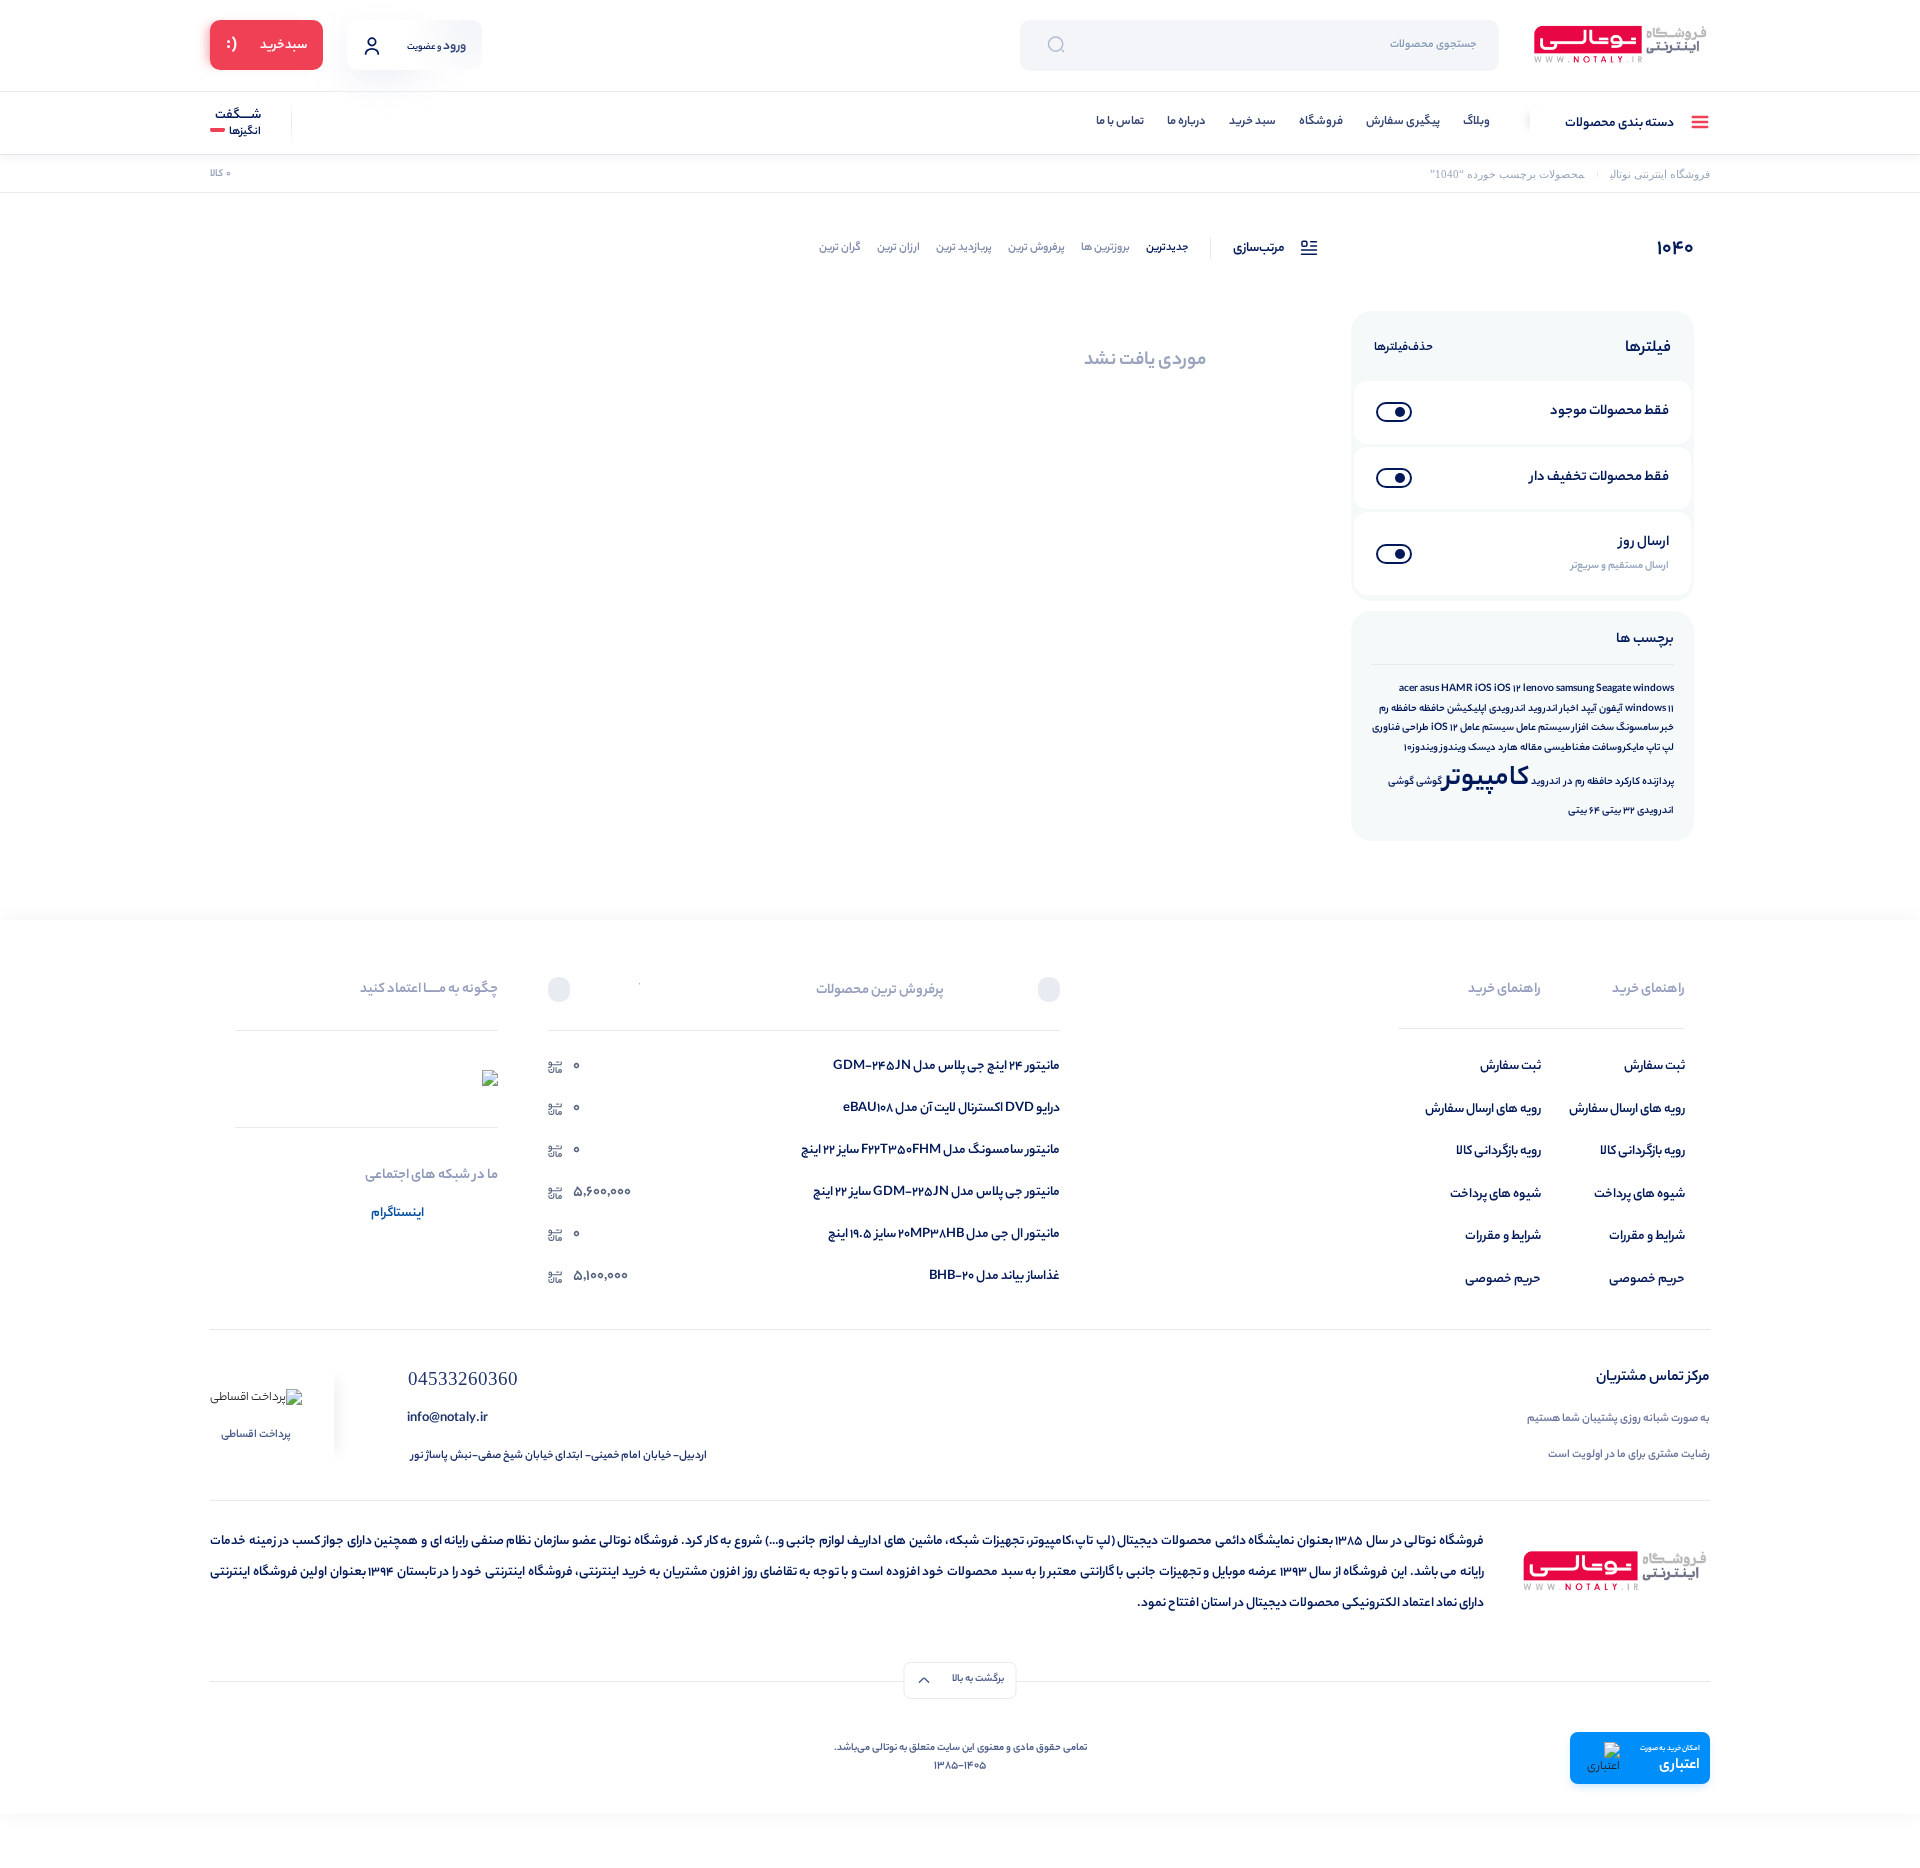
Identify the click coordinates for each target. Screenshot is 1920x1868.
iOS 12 (1507, 689)
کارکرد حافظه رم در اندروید (1585, 782)
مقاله (1531, 748)
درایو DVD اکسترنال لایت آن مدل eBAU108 (951, 1108)
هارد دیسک (1493, 748)
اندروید (1543, 709)
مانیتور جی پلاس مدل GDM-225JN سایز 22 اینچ (936, 1192)
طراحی (1415, 728)
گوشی (1429, 782)
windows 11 (1649, 709)
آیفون (1611, 709)
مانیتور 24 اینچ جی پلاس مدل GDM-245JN (946, 1066)
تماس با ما (1120, 122)
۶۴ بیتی (1584, 811)
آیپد (1589, 709)
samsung (1575, 689)
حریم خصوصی (1647, 1279)
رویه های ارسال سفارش (1627, 1109)
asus (1429, 689)
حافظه (1432, 709)
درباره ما (1186, 122)
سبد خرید (1252, 122)
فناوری (1386, 728)
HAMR (1457, 689)
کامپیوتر (1486, 780)
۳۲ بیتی (1618, 811)
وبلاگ (1476, 122)
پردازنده (1658, 782)
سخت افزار (1593, 728)
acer (1408, 689)
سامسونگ (1637, 728)
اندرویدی (1507, 709)
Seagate (1613, 689)
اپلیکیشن (1467, 709)
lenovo (1538, 689)
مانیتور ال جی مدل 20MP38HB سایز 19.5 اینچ (944, 1234)
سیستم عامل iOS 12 (1472, 728)
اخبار (1569, 709)
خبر (1667, 728)
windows (1653, 689)
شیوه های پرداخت (1639, 1194)
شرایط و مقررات (1647, 1236)
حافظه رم (1398, 709)
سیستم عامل (1543, 728)
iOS (1483, 689)
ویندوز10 (1421, 748)
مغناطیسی (1567, 748)
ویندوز (1453, 748)
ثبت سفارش (1654, 1066)
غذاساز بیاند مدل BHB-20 (994, 1276)
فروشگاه (1321, 122)
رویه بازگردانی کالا (1642, 1151)
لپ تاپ (1660, 748)
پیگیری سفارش (1403, 122)
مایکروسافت (1618, 748)
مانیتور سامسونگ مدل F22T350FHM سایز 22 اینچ (930, 1150)
